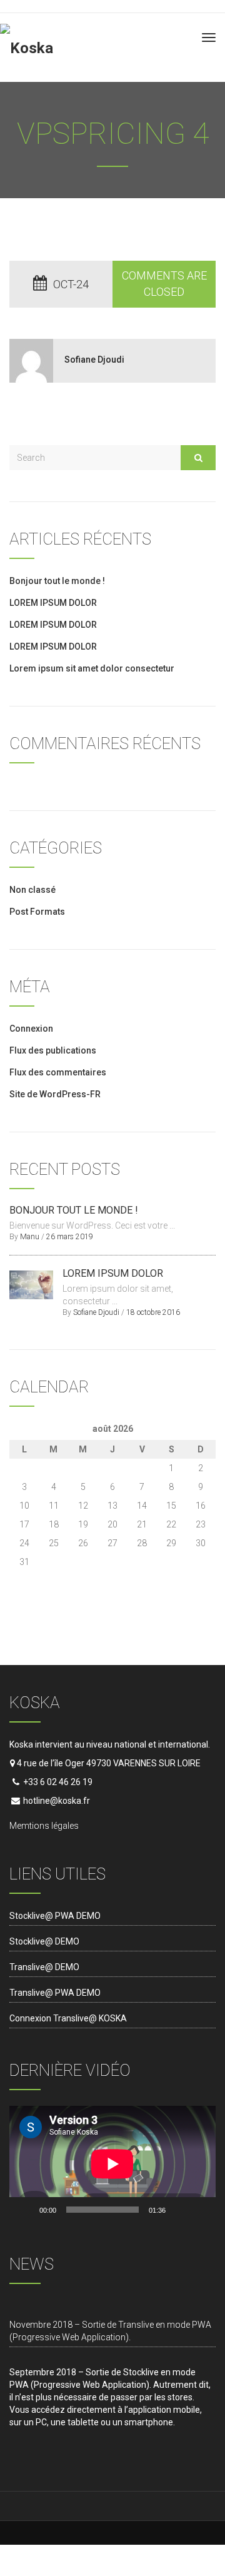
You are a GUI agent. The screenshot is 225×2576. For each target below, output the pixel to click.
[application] (112, 2164)
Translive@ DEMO (44, 1967)
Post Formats (37, 912)
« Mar (20, 1577)
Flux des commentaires (58, 1072)
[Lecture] (26, 2210)
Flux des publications (53, 1050)
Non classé (32, 890)
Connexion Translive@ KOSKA (68, 2018)
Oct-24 (71, 284)
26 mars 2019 (70, 1237)
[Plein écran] (199, 2210)
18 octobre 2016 (153, 1312)
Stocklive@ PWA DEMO (55, 1916)
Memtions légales (44, 1826)
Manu (30, 1237)
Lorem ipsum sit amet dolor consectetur (92, 668)
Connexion (31, 1029)
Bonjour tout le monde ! (57, 581)
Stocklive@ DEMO (44, 1941)
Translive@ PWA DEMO (55, 1993)
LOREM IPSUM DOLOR (53, 603)
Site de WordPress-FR (55, 1094)
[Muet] (179, 2210)
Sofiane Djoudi (94, 360)
